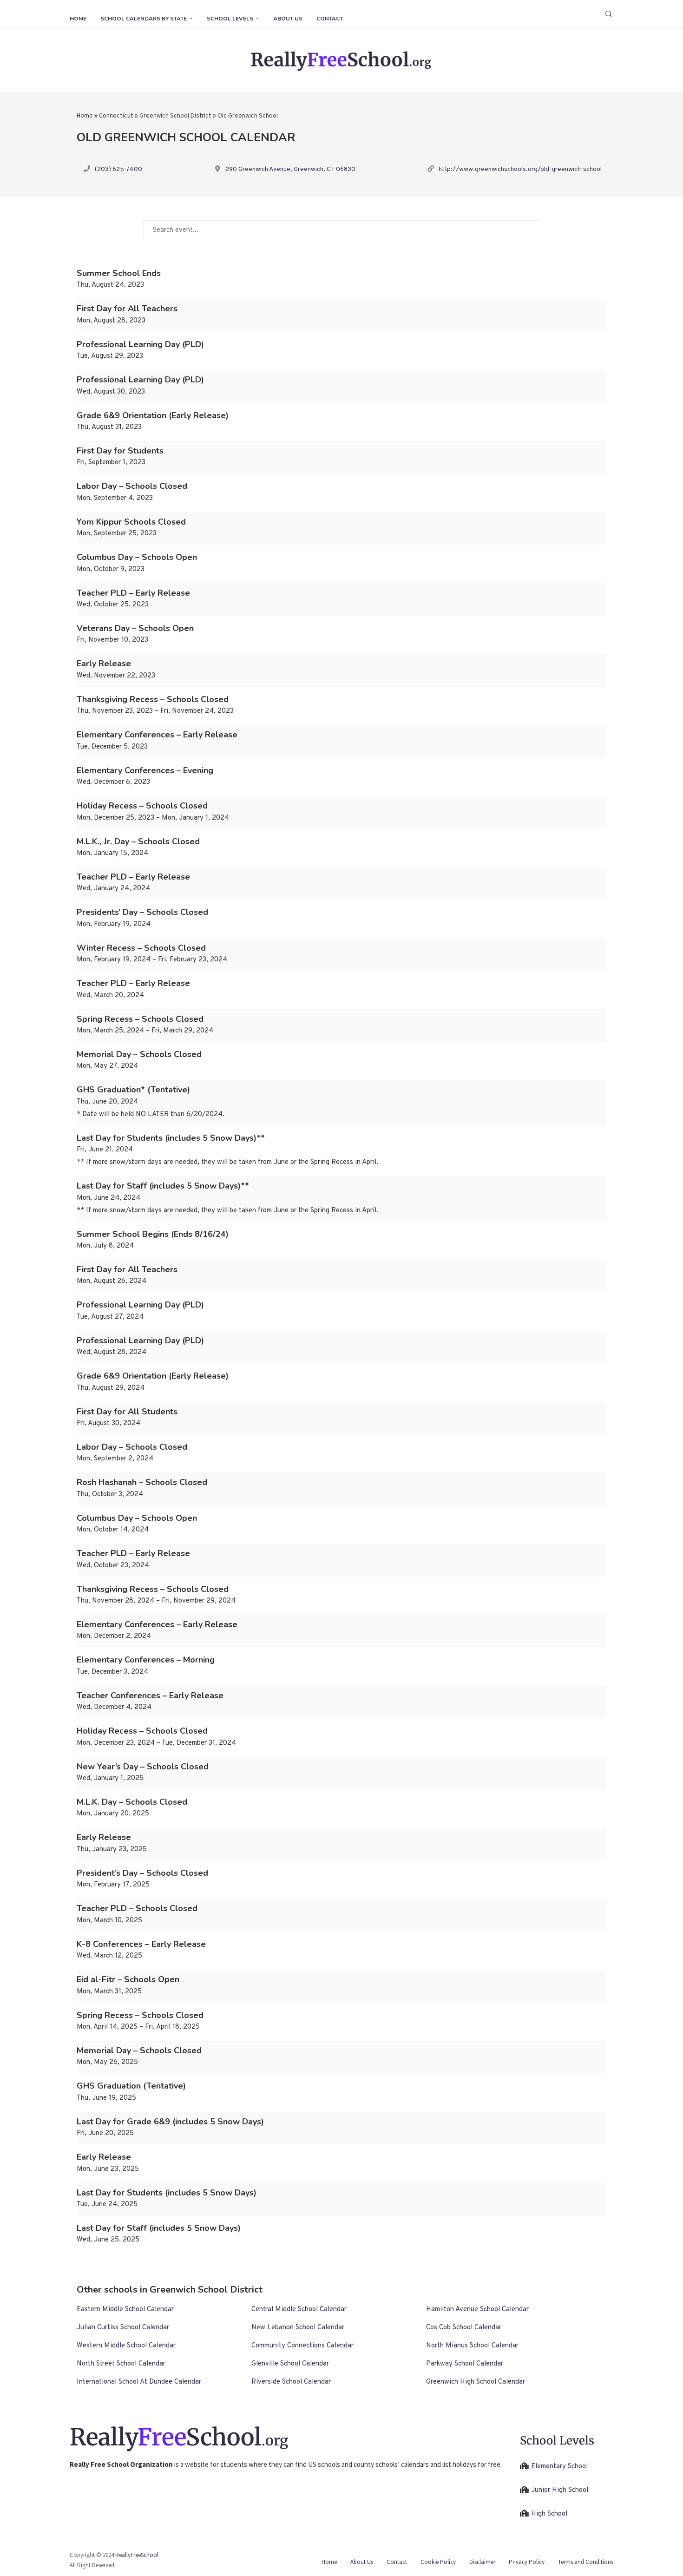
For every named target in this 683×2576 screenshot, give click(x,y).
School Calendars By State (144, 19)
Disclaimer (482, 2562)
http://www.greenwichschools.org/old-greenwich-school (520, 169)
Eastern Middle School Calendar (125, 2310)
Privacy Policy (527, 2562)
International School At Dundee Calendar (139, 2382)
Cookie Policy (438, 2562)
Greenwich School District (175, 116)
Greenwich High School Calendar (476, 2382)
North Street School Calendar (121, 2364)
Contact (330, 19)
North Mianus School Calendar (472, 2346)
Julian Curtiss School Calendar (123, 2328)
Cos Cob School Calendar (464, 2328)
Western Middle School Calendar (126, 2346)
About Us (288, 19)
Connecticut (116, 116)
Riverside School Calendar (291, 2382)
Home (78, 19)
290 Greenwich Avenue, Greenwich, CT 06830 (290, 169)
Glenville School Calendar (290, 2364)
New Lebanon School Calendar (298, 2328)
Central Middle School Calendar (299, 2310)
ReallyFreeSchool (137, 2555)
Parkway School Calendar (465, 2364)
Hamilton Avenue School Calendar (477, 2310)
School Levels (230, 19)
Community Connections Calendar (302, 2346)
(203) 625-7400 (118, 169)
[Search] (609, 14)
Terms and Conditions (586, 2562)
